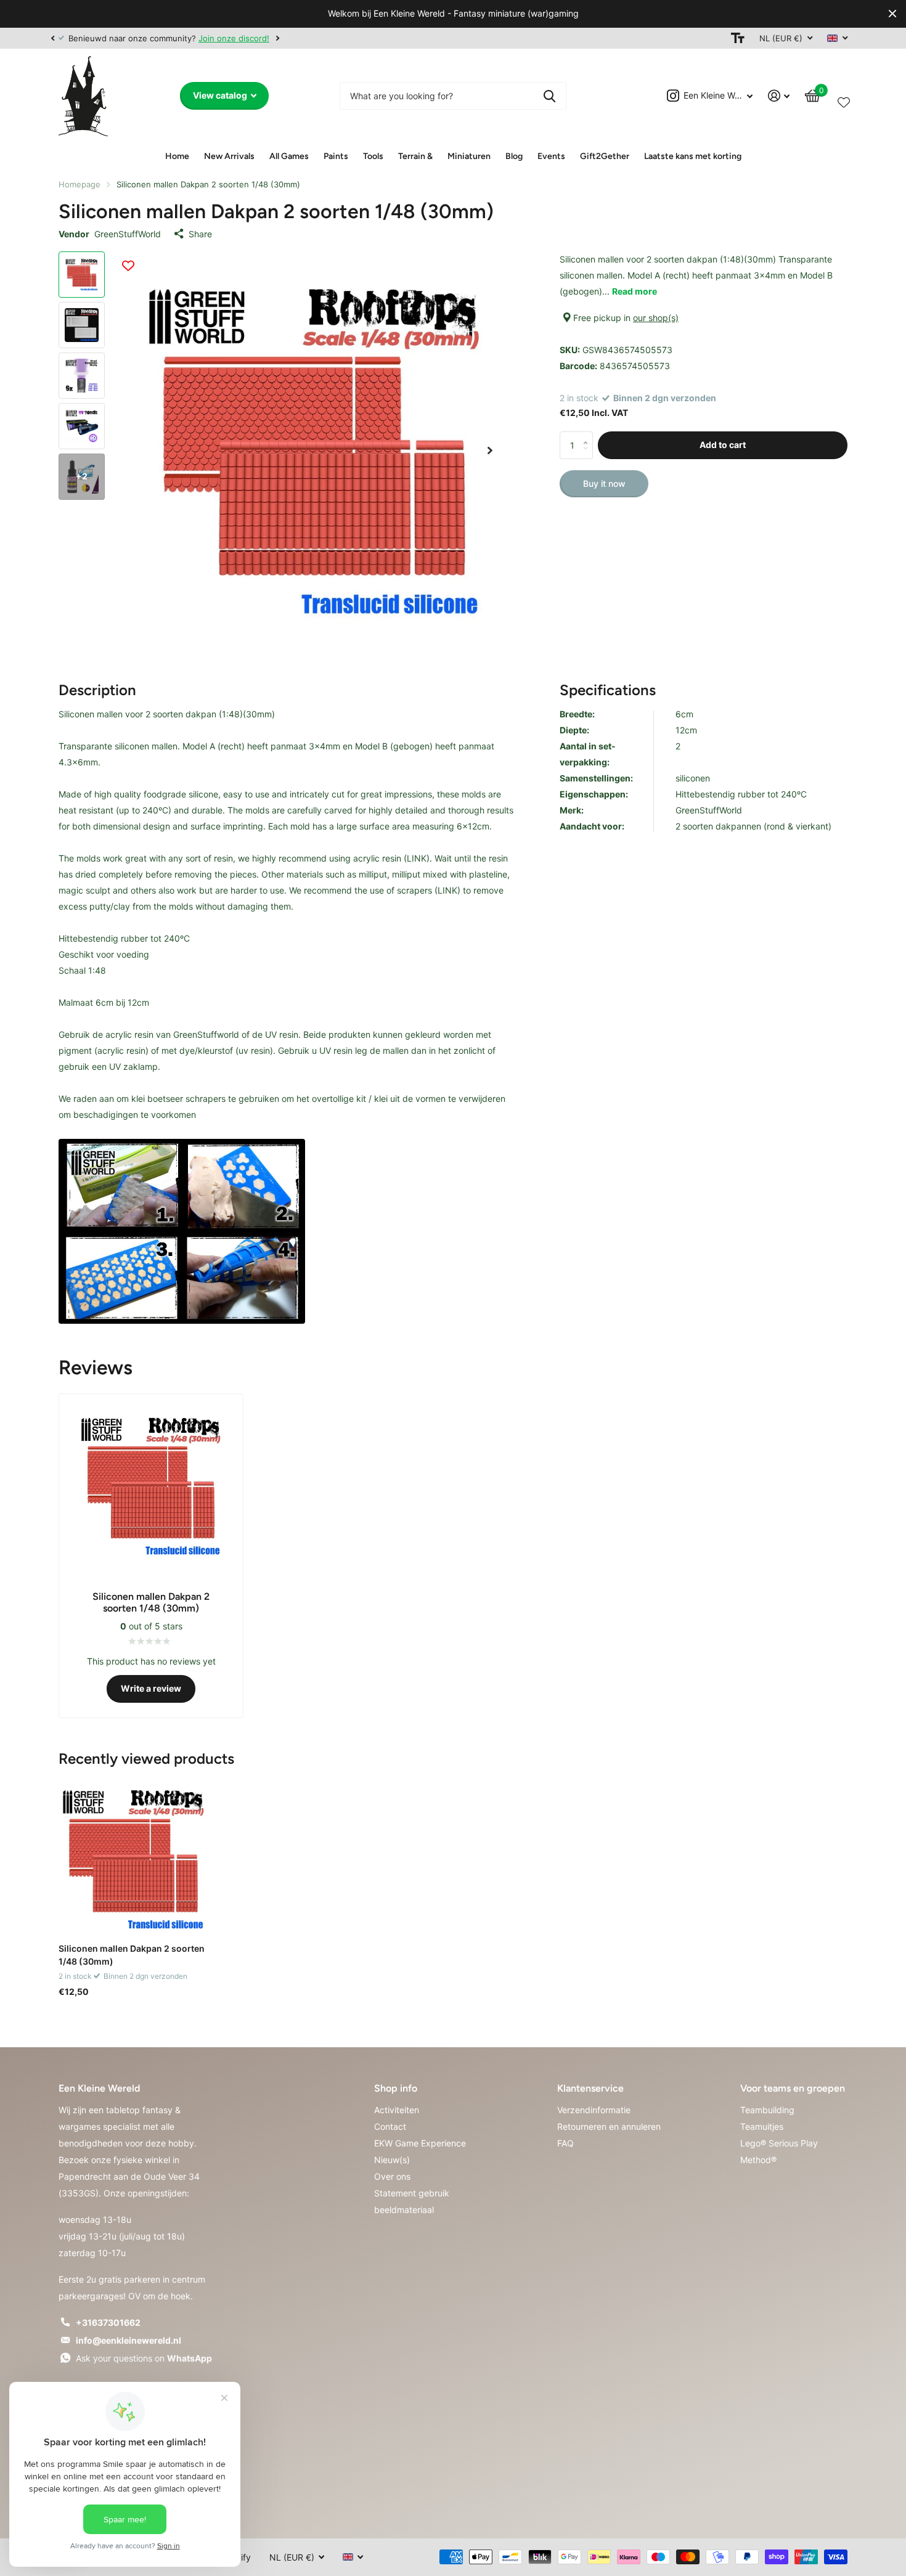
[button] (52, 38)
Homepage (80, 184)
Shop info (396, 2088)
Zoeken (549, 96)
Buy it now (604, 483)
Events (551, 156)
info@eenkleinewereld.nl (129, 2340)
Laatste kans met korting (693, 156)
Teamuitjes (762, 2126)
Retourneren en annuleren (609, 2126)
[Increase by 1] (588, 435)
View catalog (221, 95)
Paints (336, 156)
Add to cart (723, 445)
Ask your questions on (144, 2358)
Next (277, 38)
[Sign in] (779, 96)
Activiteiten (397, 2110)
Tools (373, 156)
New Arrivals (229, 156)
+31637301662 (108, 2322)
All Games (289, 156)
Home (177, 156)
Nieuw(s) (392, 2160)
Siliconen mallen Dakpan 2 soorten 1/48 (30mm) (132, 1955)
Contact (390, 2126)
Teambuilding (767, 2110)
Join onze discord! (234, 38)
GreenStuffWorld (128, 234)
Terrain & (415, 156)
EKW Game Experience (420, 2143)
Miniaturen (469, 156)
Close (892, 14)
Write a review (151, 1688)
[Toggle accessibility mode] (738, 38)
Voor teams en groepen (793, 2088)
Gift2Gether (605, 156)
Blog (514, 156)
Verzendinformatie (594, 2110)
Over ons (392, 2176)
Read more (635, 291)
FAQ (565, 2143)
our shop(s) (656, 318)
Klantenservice (590, 2088)
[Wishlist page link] (844, 100)
